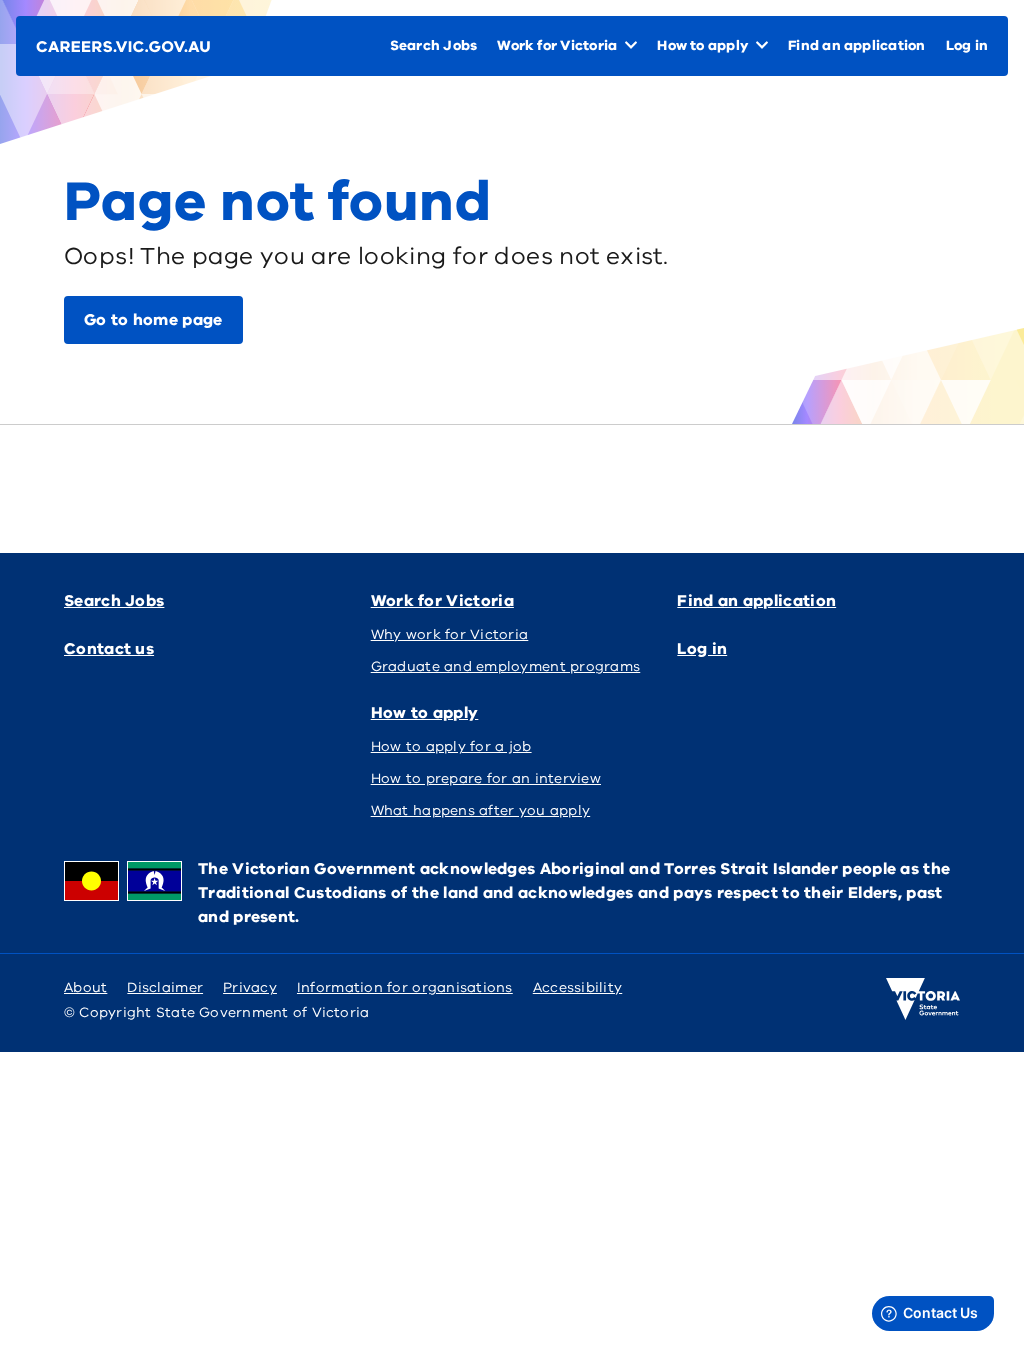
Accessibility (578, 987)
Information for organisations (405, 987)
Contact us (109, 649)
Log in (702, 649)
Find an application (756, 601)
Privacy (250, 987)
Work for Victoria (442, 601)
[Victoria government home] (923, 999)
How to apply (425, 713)
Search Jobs (114, 601)
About (85, 987)
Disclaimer (165, 987)
